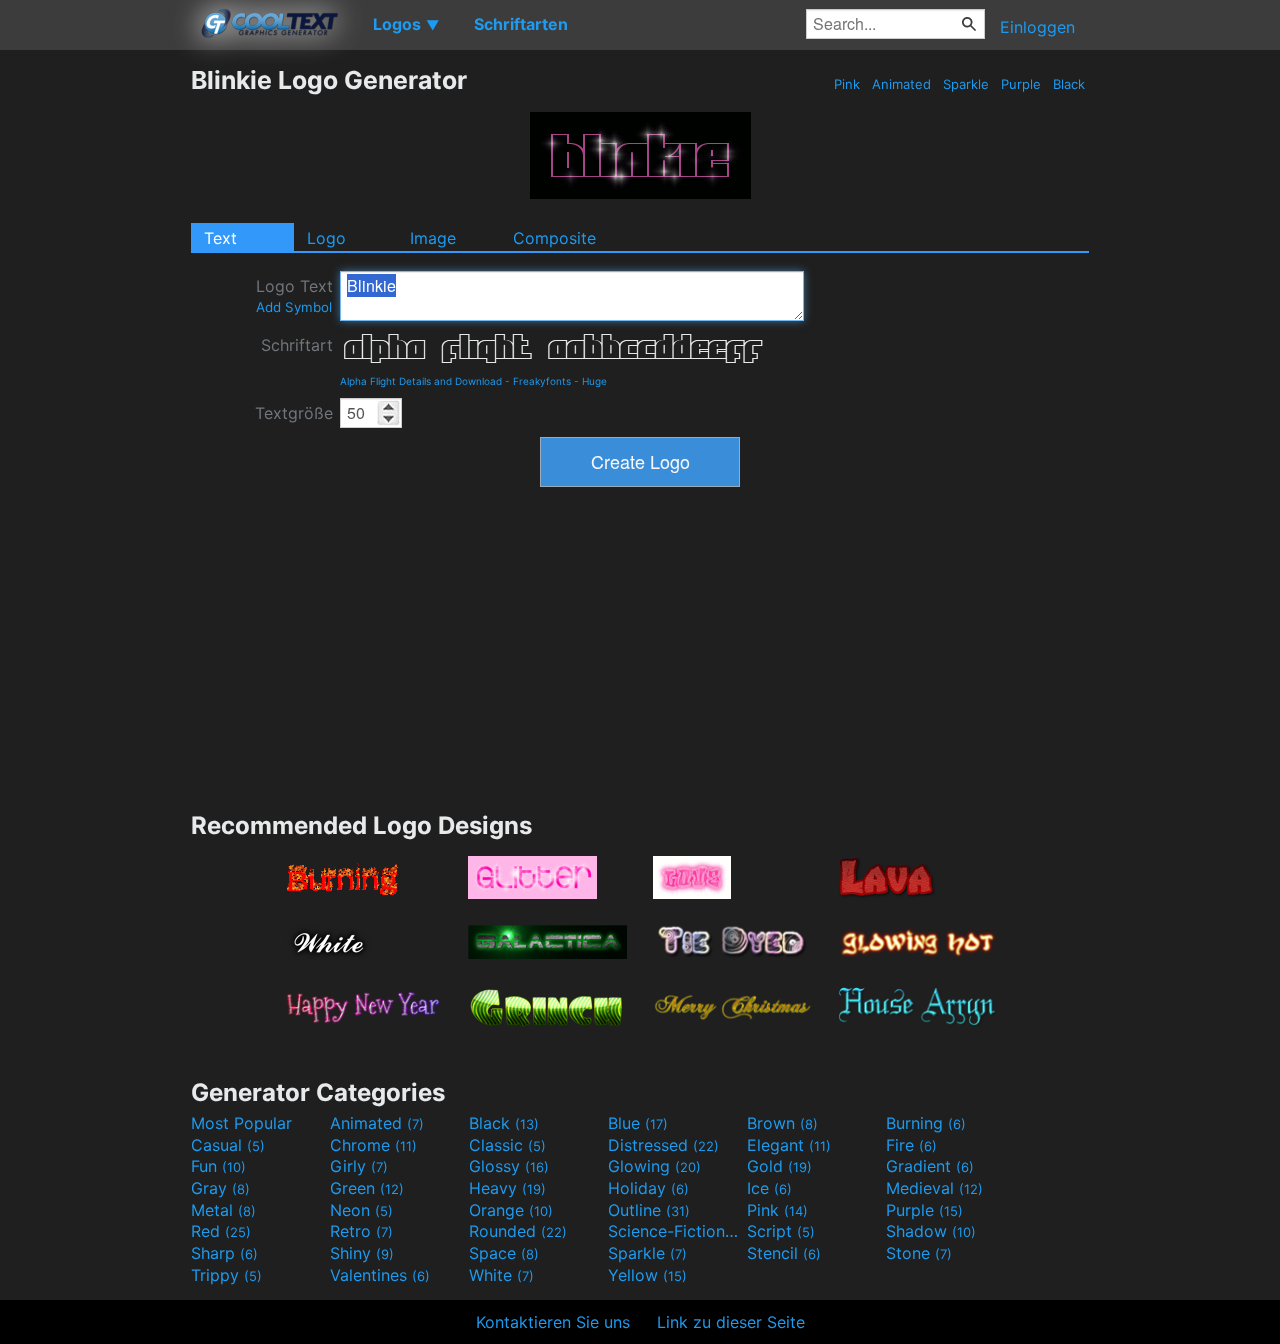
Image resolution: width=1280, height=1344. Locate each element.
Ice (769, 1188)
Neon (361, 1210)
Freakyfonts (542, 381)
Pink (847, 84)
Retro (361, 1231)
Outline (649, 1210)
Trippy (226, 1275)
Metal (223, 1210)
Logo (326, 238)
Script (781, 1231)
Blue (638, 1123)
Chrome (373, 1145)
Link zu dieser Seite (731, 1322)
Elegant (789, 1145)
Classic (507, 1145)
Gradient (930, 1166)
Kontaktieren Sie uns (553, 1322)
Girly (359, 1166)
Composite (554, 238)
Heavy (507, 1188)
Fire (911, 1145)
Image (433, 238)
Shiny (362, 1253)
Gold (779, 1166)
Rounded (518, 1231)
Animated (901, 84)
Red (221, 1231)
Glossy (509, 1166)
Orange (511, 1210)
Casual (228, 1145)
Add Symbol (294, 307)
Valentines (380, 1275)
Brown (782, 1123)
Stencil (784, 1253)
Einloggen (1037, 27)
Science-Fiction (675, 1231)
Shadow (931, 1231)
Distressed (663, 1145)
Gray (220, 1188)
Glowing (654, 1166)
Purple (1021, 84)
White (501, 1275)
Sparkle (966, 84)
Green (367, 1188)
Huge (594, 381)
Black (1069, 84)
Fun (218, 1166)
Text (220, 238)
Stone (919, 1253)
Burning (926, 1123)
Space (504, 1253)
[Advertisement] (95, 365)
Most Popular (241, 1123)
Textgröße (294, 413)
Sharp (224, 1253)
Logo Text (294, 295)
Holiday (648, 1188)
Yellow (647, 1275)
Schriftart (297, 345)
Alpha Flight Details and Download (421, 381)
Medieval (934, 1188)
